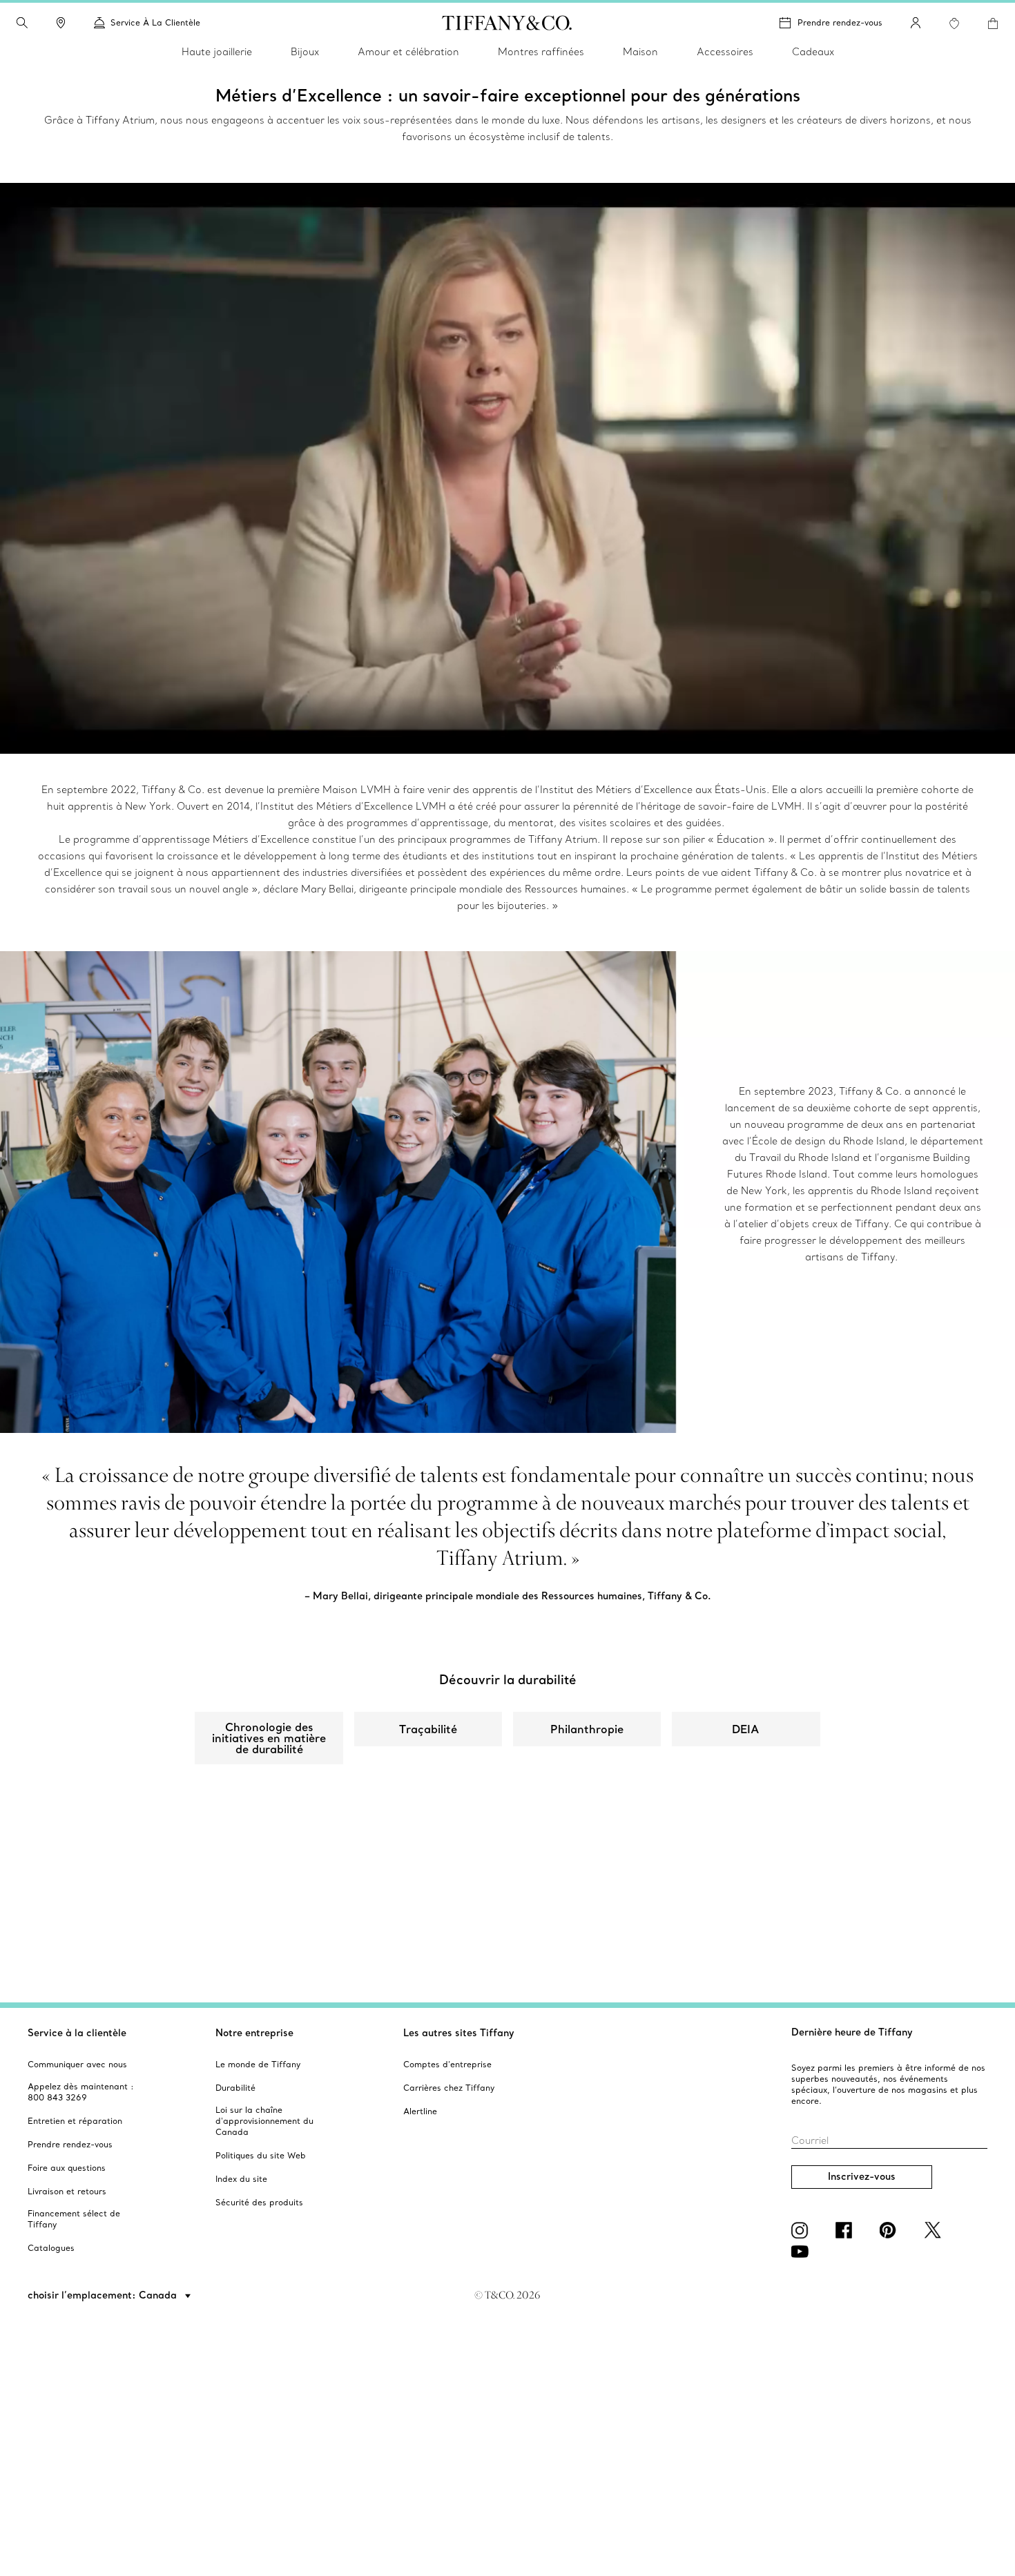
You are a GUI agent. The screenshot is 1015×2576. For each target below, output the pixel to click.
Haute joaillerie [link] (217, 52)
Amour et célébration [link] (408, 52)
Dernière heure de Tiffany (852, 2032)
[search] (22, 23)
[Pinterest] (891, 2230)
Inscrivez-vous (862, 2176)
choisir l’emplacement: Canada (104, 2295)
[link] (61, 23)
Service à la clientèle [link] (155, 22)
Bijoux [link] (305, 52)
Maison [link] (640, 52)
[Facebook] (847, 2230)
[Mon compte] (916, 23)
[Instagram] (802, 2230)
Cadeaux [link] (813, 52)
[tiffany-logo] (507, 23)
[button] (22, 23)
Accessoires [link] (725, 52)
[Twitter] (935, 2230)
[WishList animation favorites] (954, 23)
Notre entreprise (254, 2033)
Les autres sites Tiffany (459, 2033)
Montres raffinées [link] (541, 52)
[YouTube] (802, 2252)
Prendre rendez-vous (840, 22)
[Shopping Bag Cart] (993, 23)
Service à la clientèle (77, 2033)
